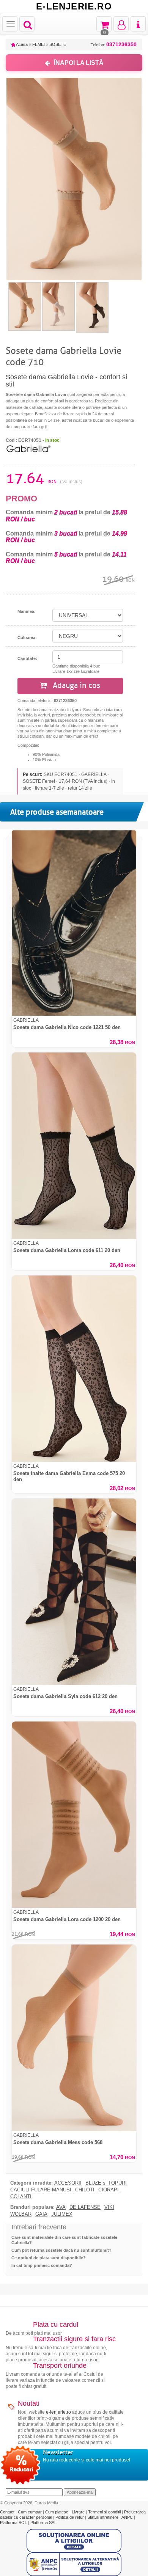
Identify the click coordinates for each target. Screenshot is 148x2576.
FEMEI (39, 44)
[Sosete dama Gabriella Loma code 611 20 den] (74, 1146)
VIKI (109, 2207)
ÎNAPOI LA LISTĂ (79, 63)
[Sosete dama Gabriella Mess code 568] (74, 2038)
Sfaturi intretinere (103, 2517)
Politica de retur (70, 2517)
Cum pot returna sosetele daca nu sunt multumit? (61, 2250)
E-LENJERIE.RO (74, 6)
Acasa (21, 44)
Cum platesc (57, 2512)
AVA (61, 2207)
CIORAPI (109, 2190)
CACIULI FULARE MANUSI (41, 2190)
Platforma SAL (43, 2523)
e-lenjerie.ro (58, 2412)
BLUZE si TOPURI (106, 2183)
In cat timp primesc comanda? (42, 2265)
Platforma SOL (13, 2523)
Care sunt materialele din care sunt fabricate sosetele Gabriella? (64, 2240)
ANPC (127, 2517)
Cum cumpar (30, 2512)
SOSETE (58, 44)
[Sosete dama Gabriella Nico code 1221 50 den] (74, 923)
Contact (8, 2512)
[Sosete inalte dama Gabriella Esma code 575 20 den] (74, 1369)
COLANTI (21, 2197)
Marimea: (27, 611)
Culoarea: (27, 638)
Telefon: (114, 45)
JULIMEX (62, 2214)
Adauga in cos (76, 686)
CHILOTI (85, 2190)
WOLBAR (21, 2214)
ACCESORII (68, 2183)
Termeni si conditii (105, 2512)
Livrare (79, 2512)
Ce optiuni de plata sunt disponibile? (49, 2258)
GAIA (41, 2214)
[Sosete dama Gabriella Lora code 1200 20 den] (74, 1815)
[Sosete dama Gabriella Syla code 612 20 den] (74, 1592)
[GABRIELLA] (28, 448)
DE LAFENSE (85, 2207)
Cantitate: (27, 658)
